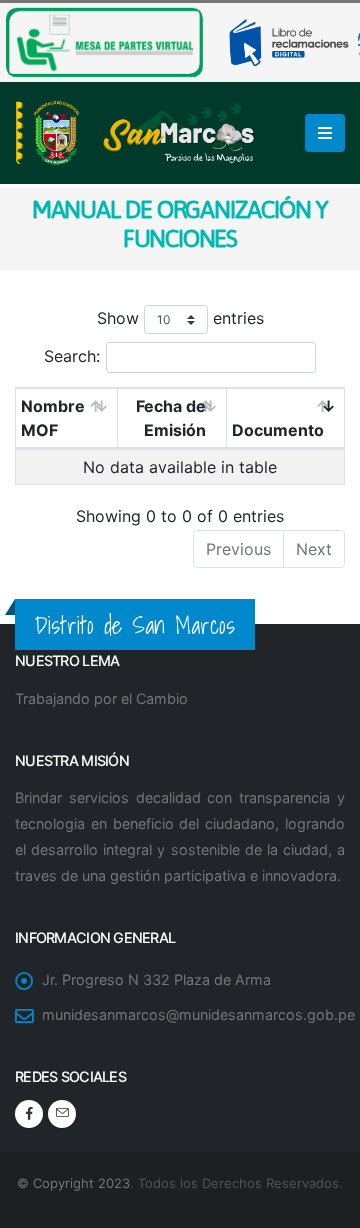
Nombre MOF (53, 418)
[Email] (62, 1114)
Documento (278, 430)
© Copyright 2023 (73, 1183)
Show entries (180, 318)
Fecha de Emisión (171, 418)
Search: (72, 356)
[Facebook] (29, 1114)
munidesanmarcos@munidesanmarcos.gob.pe (198, 1014)
